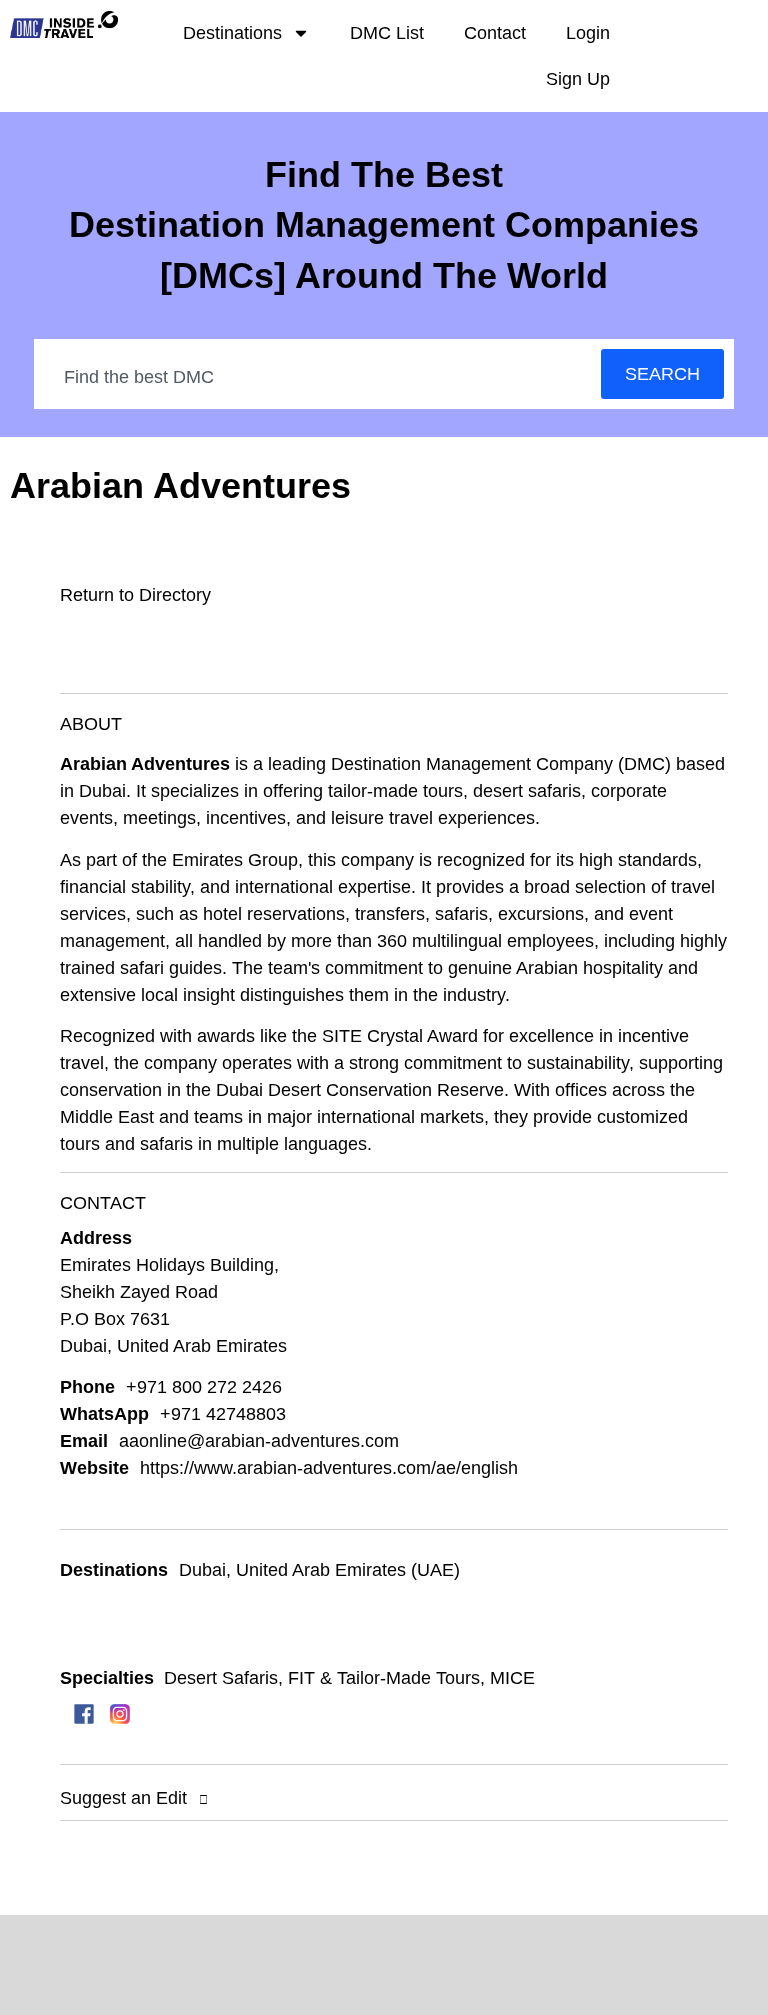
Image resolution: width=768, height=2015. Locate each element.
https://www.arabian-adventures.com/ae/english (329, 1468)
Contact (495, 33)
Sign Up (578, 79)
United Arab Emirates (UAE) (348, 1570)
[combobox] (318, 377)
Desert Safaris (221, 1678)
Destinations (232, 33)
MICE (512, 1678)
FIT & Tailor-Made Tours (384, 1678)
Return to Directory (135, 595)
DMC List (387, 33)
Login (588, 33)
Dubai (202, 1570)
